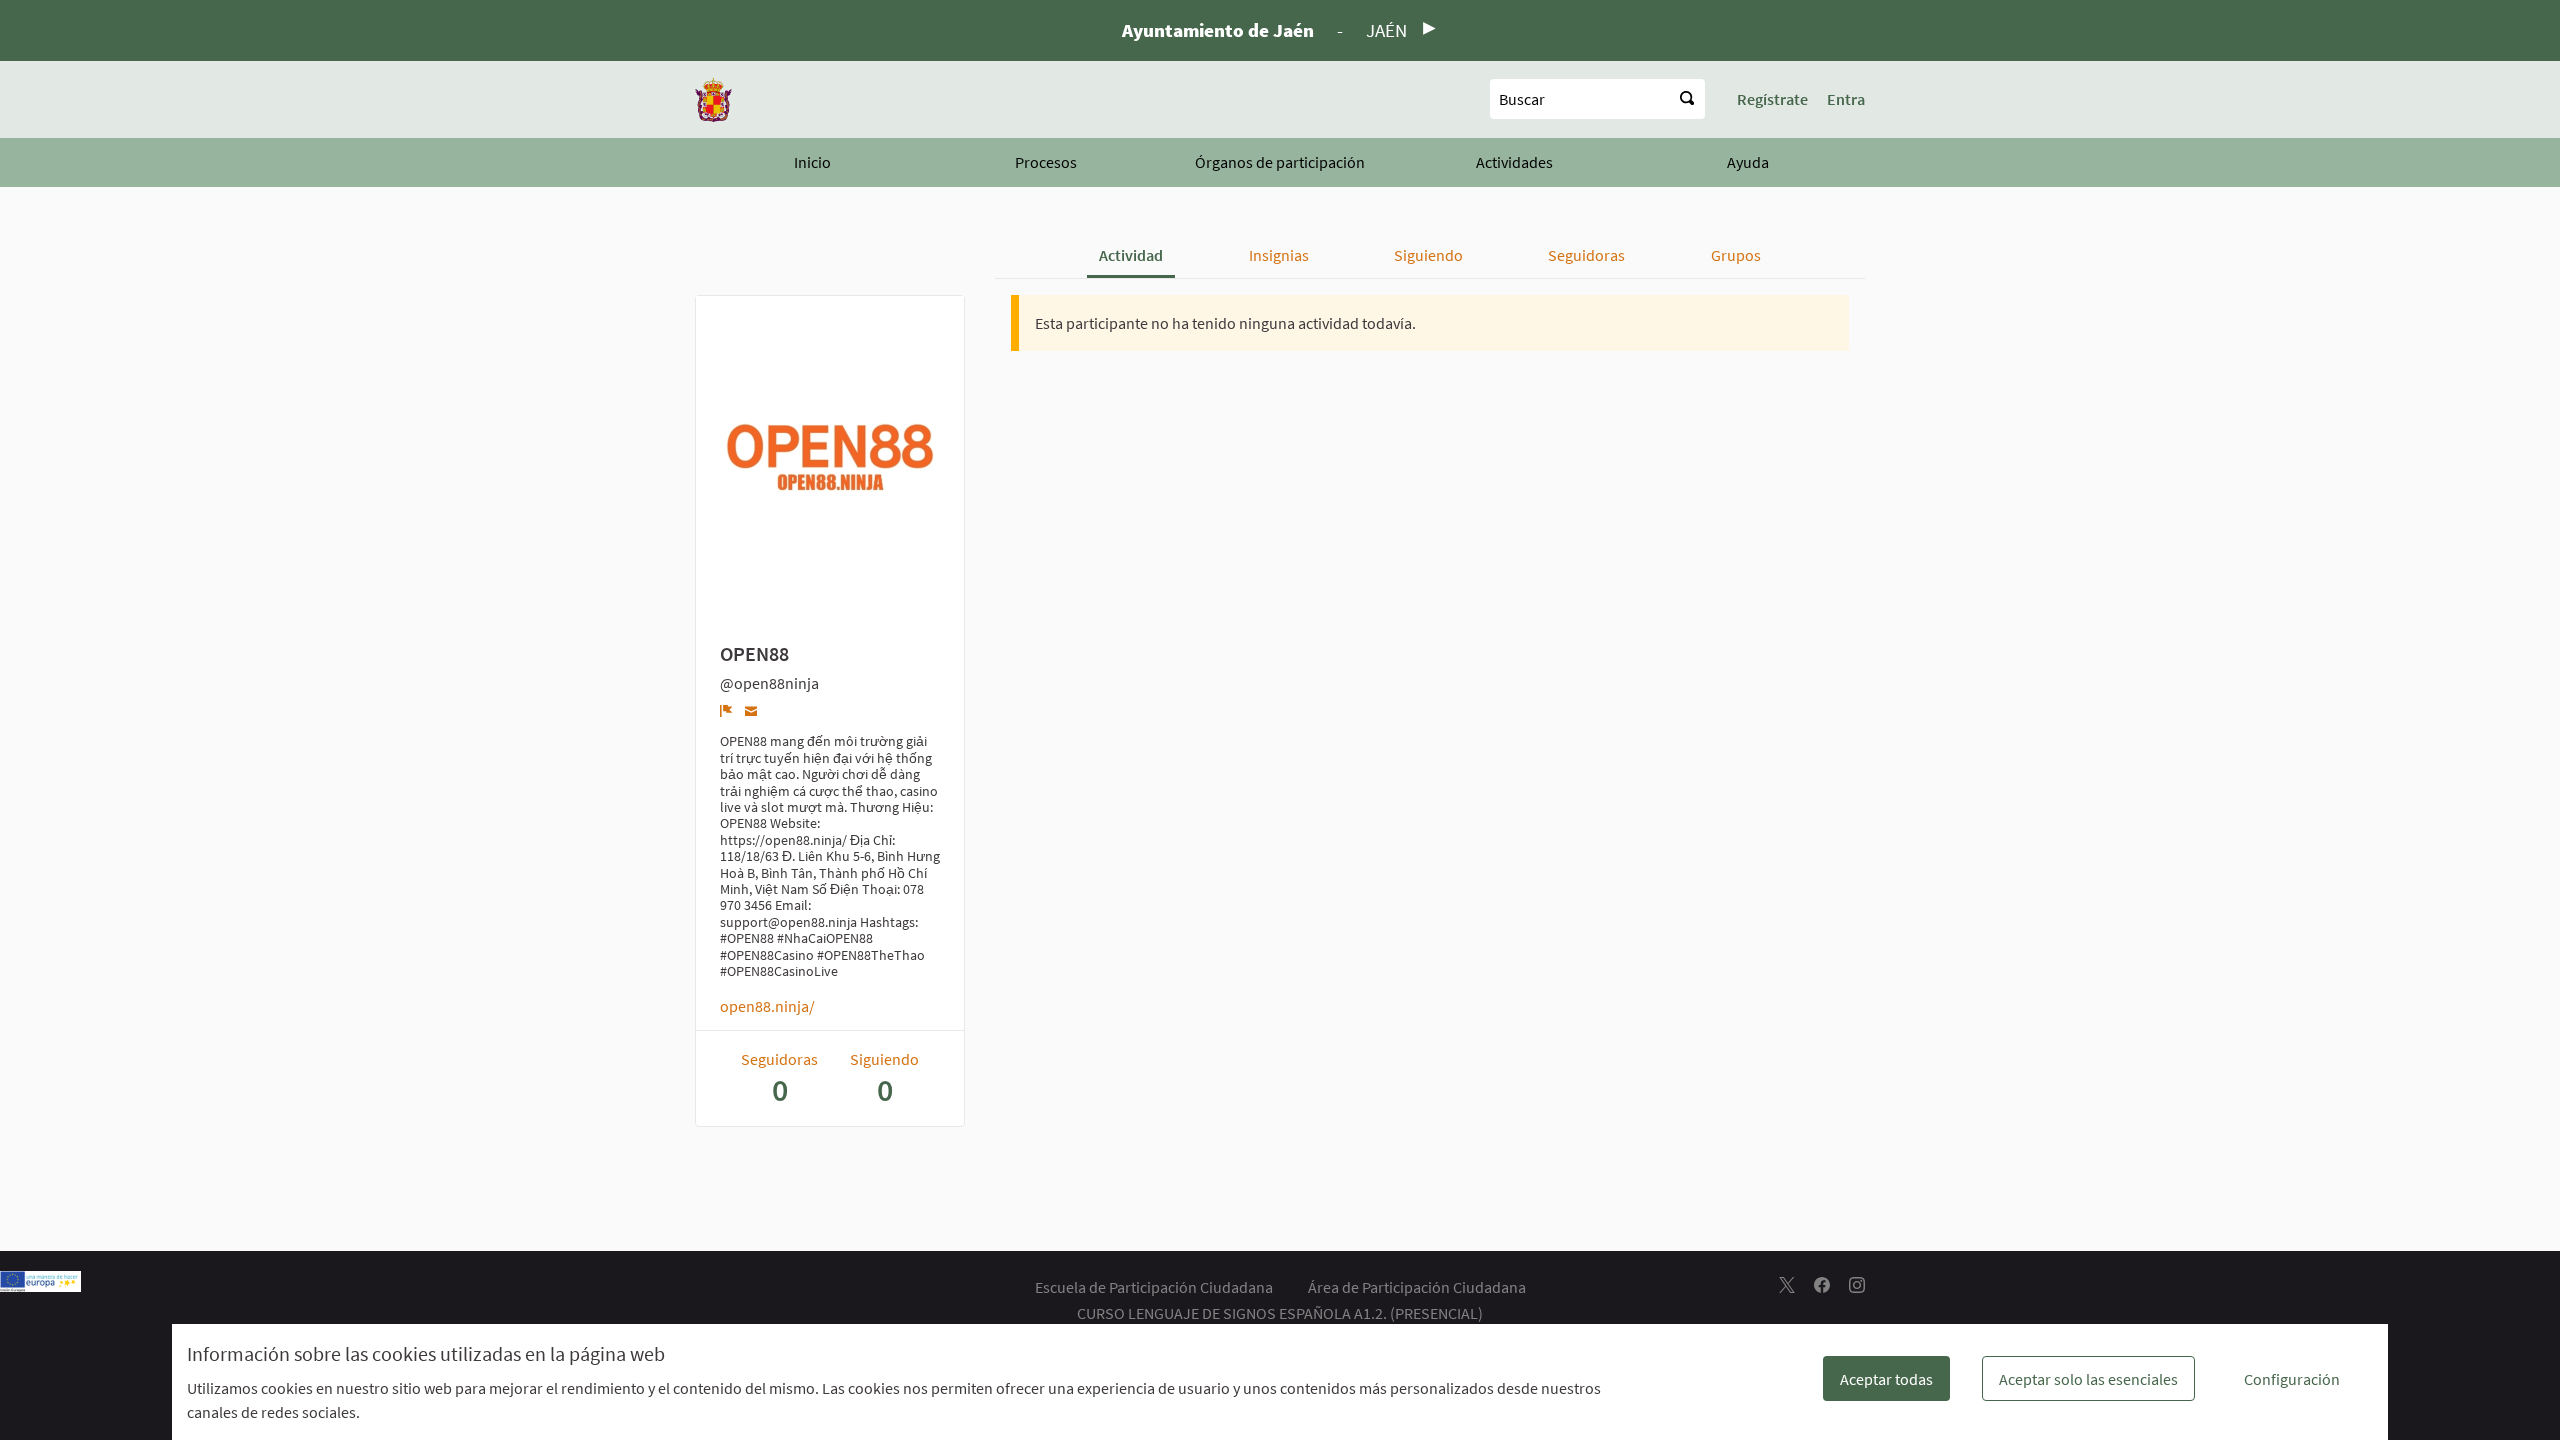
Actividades (1514, 162)
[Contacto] (751, 709)
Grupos (1736, 255)
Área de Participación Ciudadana (1417, 1287)
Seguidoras (1586, 255)
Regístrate (1772, 99)
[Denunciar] (726, 710)
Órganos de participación (1280, 162)
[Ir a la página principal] (713, 99)
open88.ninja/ (767, 1006)
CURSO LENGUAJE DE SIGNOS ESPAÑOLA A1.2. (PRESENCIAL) (1280, 1313)
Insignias (1279, 255)
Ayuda (1748, 162)
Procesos (1046, 162)
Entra (1846, 99)
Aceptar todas (1886, 1379)
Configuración (2292, 1379)
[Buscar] (1687, 99)
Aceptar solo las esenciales (2088, 1379)
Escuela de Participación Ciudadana (1154, 1287)
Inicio (812, 162)
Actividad (1131, 255)
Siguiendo (1428, 255)
